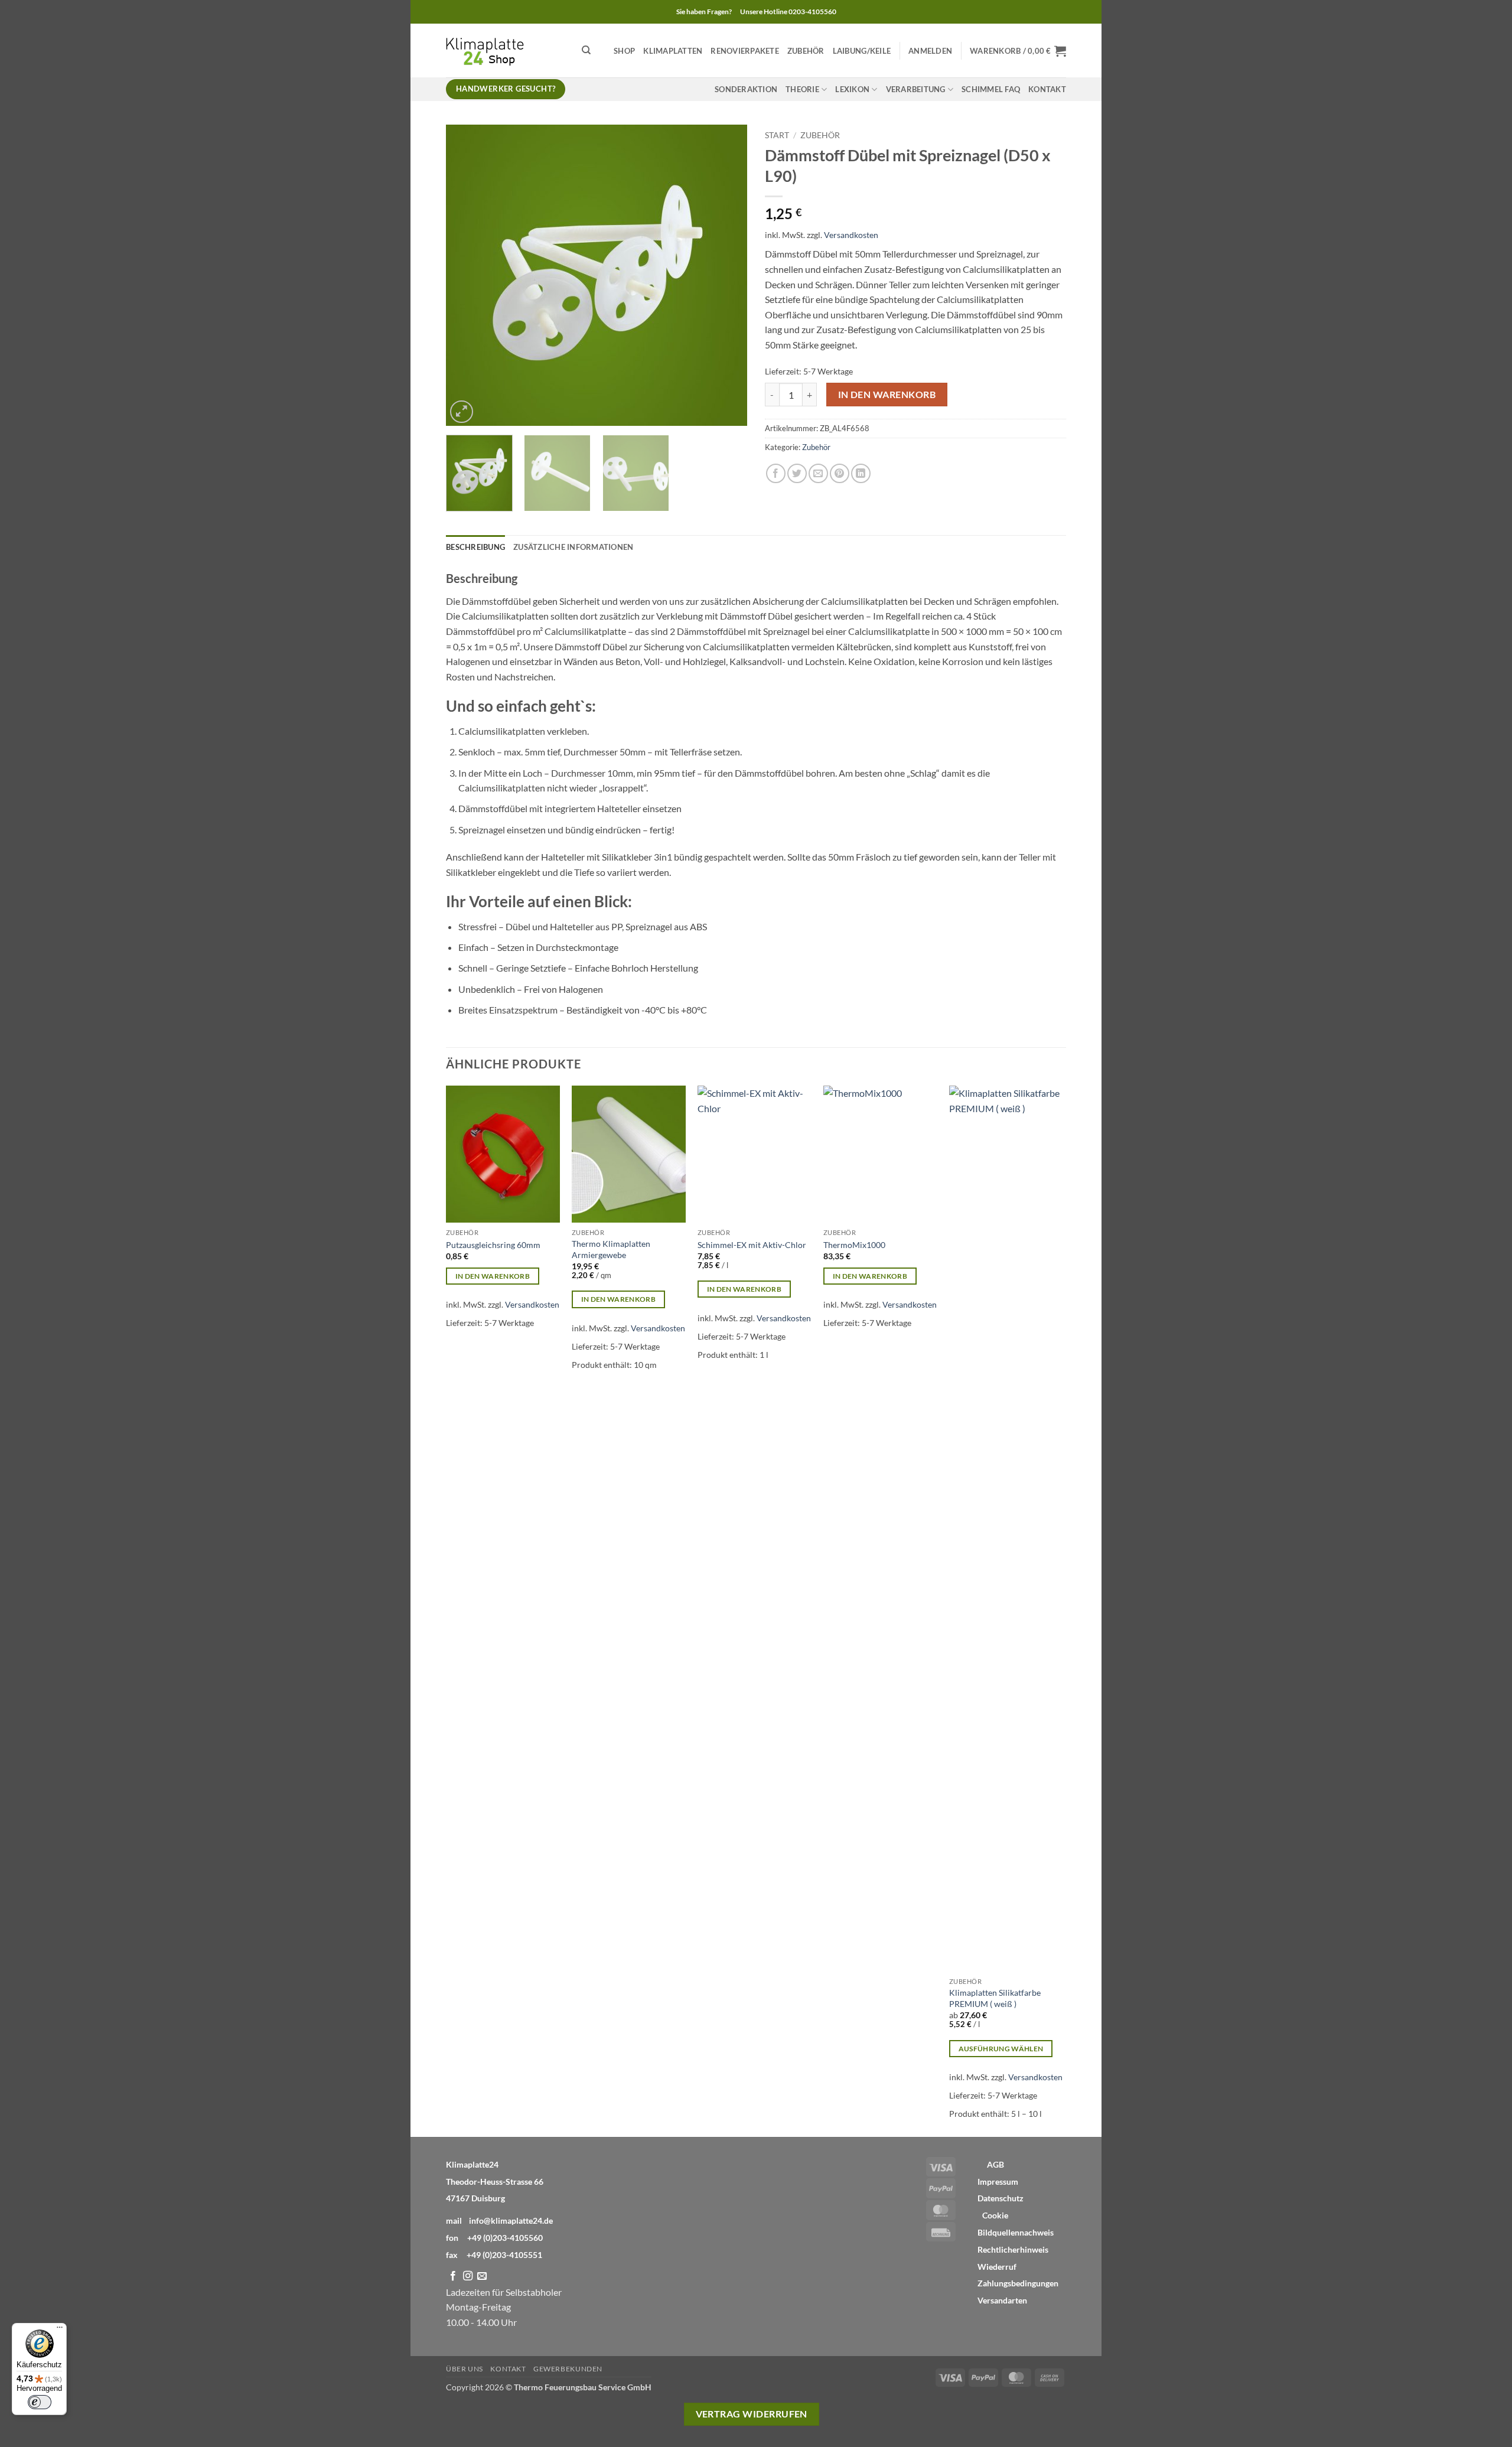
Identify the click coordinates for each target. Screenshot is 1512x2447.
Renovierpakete (745, 51)
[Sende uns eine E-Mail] (482, 2276)
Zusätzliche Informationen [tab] (573, 547)
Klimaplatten (673, 51)
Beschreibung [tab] (475, 547)
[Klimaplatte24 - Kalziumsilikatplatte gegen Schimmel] (505, 50)
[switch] (40, 2402)
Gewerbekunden (568, 2369)
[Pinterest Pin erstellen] (840, 473)
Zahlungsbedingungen (1018, 2283)
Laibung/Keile (862, 51)
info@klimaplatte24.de (511, 2220)
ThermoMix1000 (854, 1245)
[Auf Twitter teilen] (797, 473)
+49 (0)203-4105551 (504, 2255)
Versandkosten (851, 235)
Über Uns (465, 2369)
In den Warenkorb (887, 395)
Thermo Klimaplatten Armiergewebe (611, 1249)
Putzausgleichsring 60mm (493, 1245)
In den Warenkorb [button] (493, 1276)
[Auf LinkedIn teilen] (861, 473)
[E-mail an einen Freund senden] (818, 473)
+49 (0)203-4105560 (505, 2238)
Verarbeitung (916, 89)
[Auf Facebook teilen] (776, 473)
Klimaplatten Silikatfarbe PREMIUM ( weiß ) (995, 1998)
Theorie (802, 89)
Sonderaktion (746, 89)
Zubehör (806, 51)
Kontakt (1047, 89)
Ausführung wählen (1001, 2049)
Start (777, 135)
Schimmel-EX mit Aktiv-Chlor (752, 1245)
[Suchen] (586, 50)
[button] (930, 51)
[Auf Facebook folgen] (453, 2276)
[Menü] (60, 2330)
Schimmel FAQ (991, 89)
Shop (624, 51)
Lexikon (852, 89)
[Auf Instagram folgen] (468, 2276)
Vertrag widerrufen (752, 2414)
